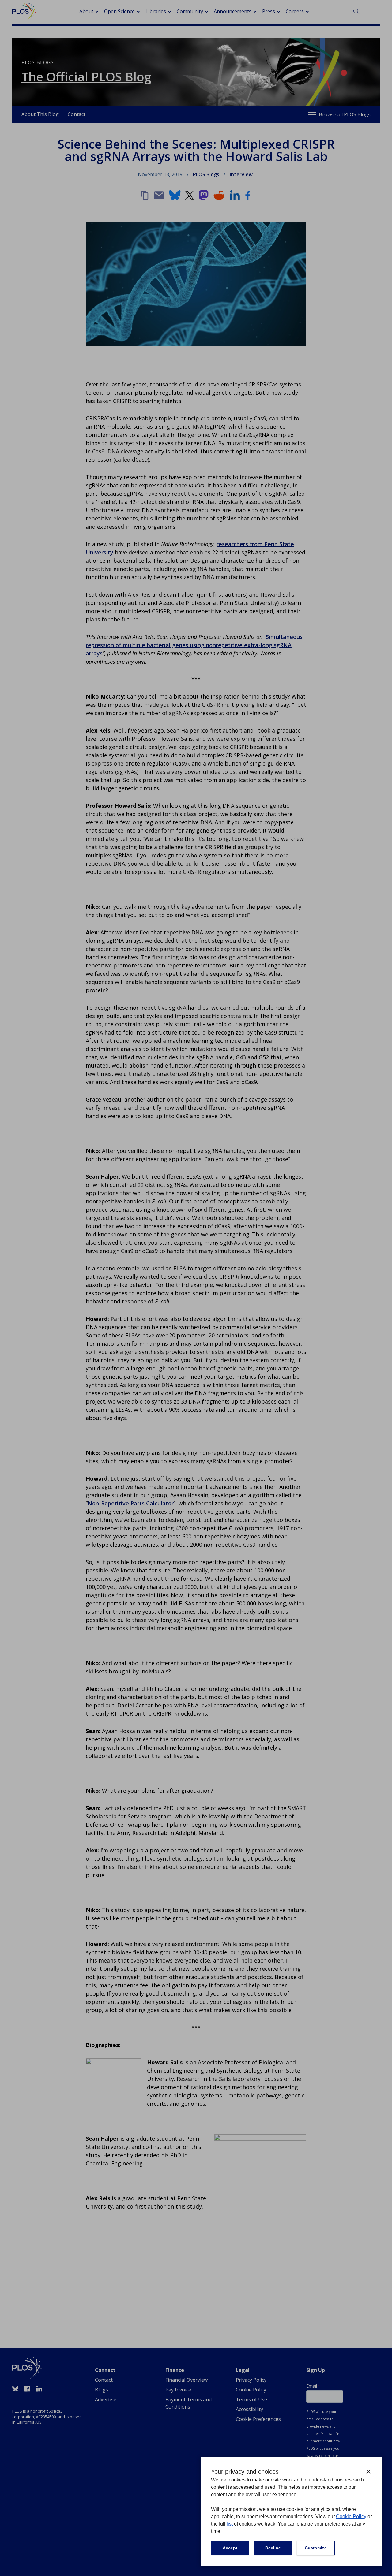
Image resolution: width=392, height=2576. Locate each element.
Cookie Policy (351, 2516)
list (230, 2524)
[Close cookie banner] (368, 2472)
